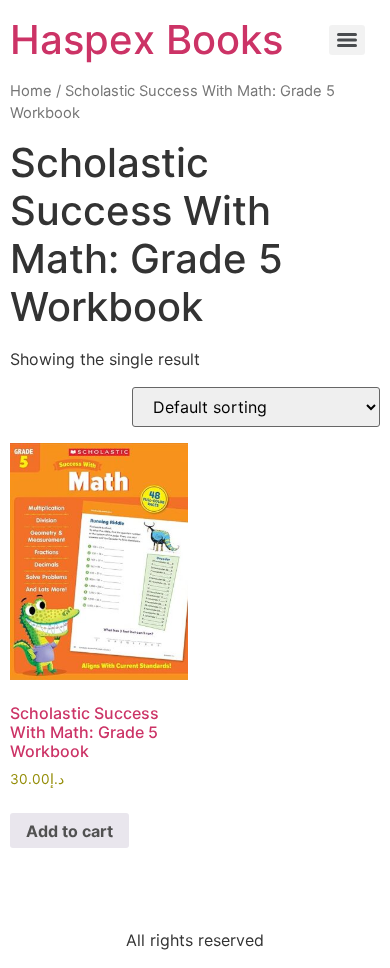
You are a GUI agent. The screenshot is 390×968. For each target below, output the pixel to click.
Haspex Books (146, 39)
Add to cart (69, 831)
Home (31, 91)
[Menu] (347, 40)
